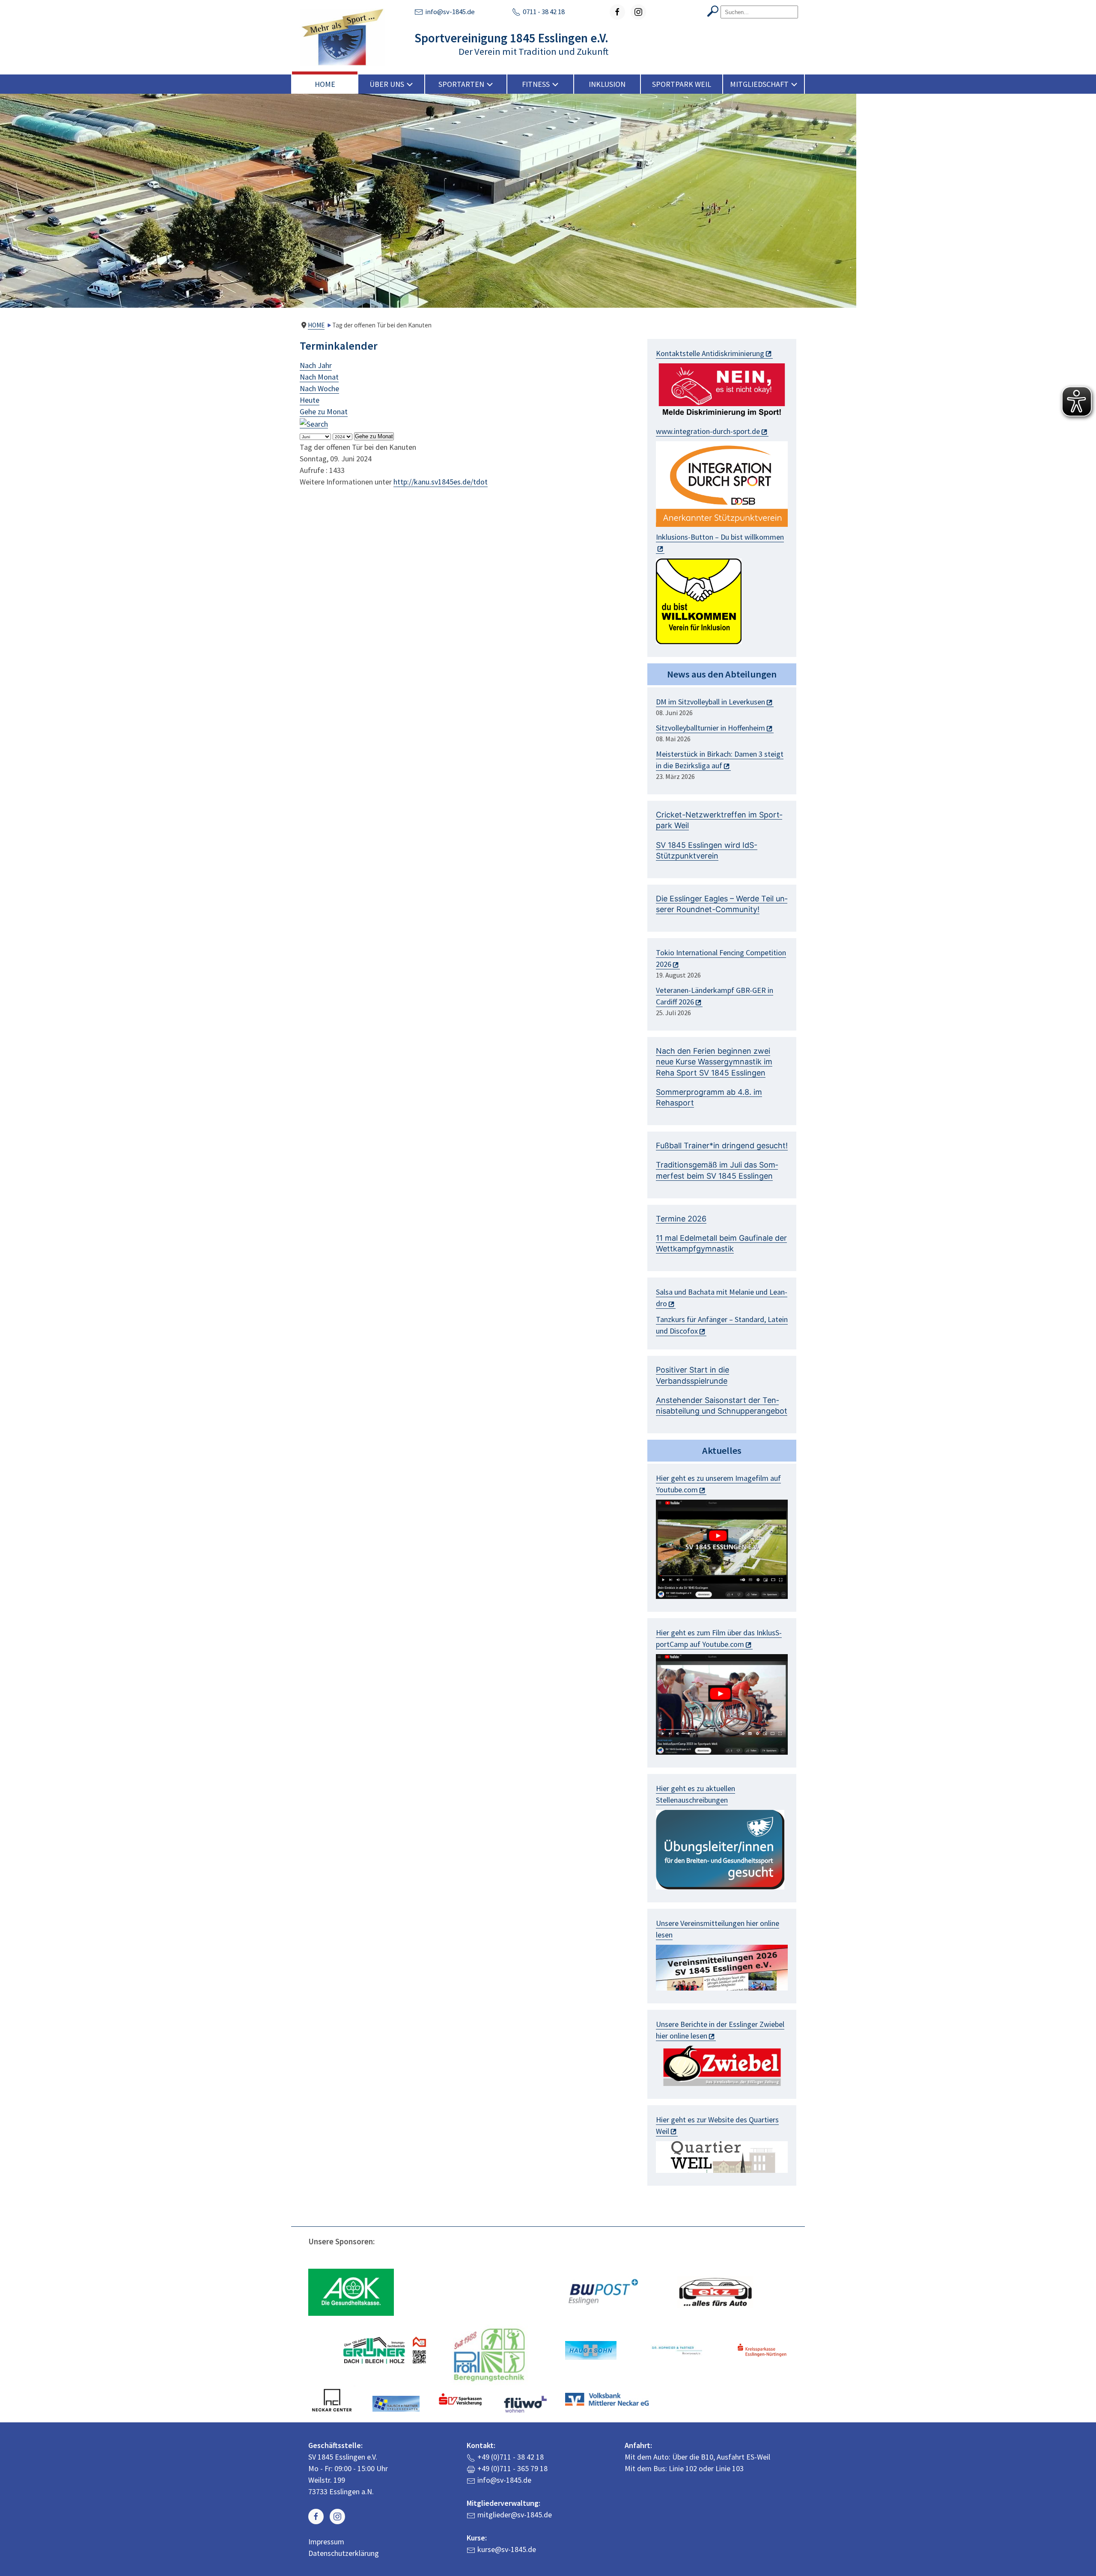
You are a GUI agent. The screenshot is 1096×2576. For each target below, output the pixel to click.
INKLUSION (607, 84)
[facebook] (617, 12)
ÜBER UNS (387, 84)
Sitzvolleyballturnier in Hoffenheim (710, 728)
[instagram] (638, 12)
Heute (310, 400)
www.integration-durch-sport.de (708, 431)
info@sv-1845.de (450, 12)
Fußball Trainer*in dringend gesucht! (722, 1145)
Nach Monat (319, 377)
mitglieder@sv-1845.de (515, 2515)
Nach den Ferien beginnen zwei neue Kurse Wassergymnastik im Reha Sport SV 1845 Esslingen (714, 1062)
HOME (325, 84)
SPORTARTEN (461, 84)
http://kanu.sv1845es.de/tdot (441, 482)
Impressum (326, 2542)
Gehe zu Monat (324, 412)
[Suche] (314, 423)
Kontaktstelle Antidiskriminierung (710, 353)
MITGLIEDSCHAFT (759, 84)
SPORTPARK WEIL (682, 84)
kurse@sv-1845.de (507, 2549)
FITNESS (536, 84)
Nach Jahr (316, 365)
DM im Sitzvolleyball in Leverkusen (710, 702)
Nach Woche (319, 388)
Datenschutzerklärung (344, 2553)
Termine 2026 (681, 1219)
